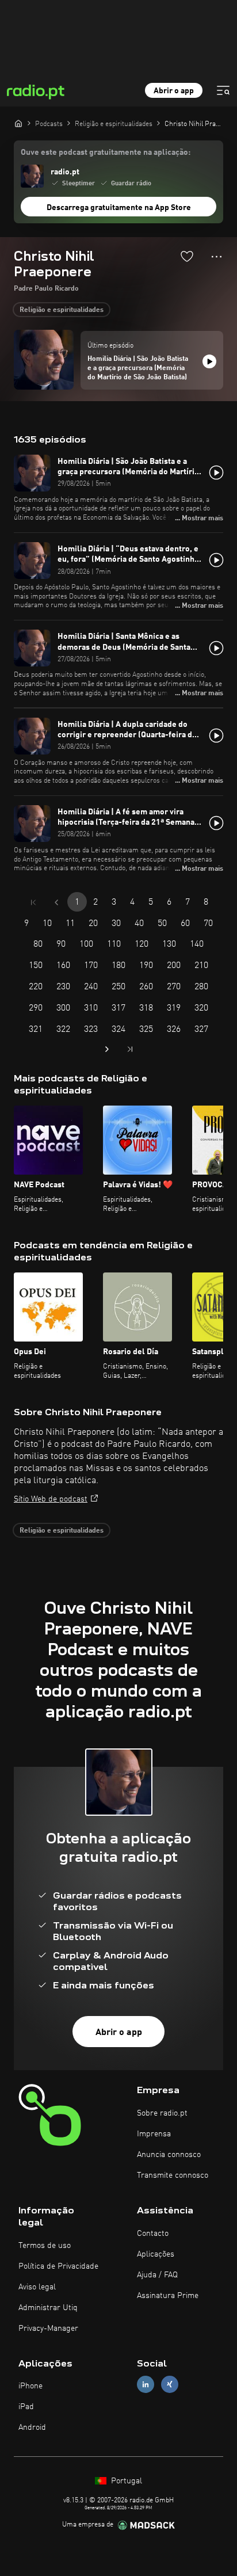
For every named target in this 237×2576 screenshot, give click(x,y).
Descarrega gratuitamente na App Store (119, 208)
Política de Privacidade (58, 2266)
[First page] (33, 902)
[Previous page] (56, 902)
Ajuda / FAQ (157, 2275)
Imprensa (154, 2134)
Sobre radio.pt (162, 2113)
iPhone (30, 2386)
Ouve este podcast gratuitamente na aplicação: (106, 153)
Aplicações (156, 2254)
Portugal (125, 2481)
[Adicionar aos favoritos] (187, 256)
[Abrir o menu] (223, 90)
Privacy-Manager (48, 2329)
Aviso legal (37, 2287)
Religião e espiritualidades (62, 310)
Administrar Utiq (48, 2308)
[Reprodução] (209, 361)
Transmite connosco (173, 2175)
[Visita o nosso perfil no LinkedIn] (146, 2385)
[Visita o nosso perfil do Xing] (170, 2385)
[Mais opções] (217, 257)
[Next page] (107, 1049)
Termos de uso (45, 2246)
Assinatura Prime (168, 2296)
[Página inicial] (18, 123)
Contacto (153, 2234)
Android (32, 2428)
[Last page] (130, 1049)
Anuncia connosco (169, 2155)
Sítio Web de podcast (51, 1499)
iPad (26, 2407)
